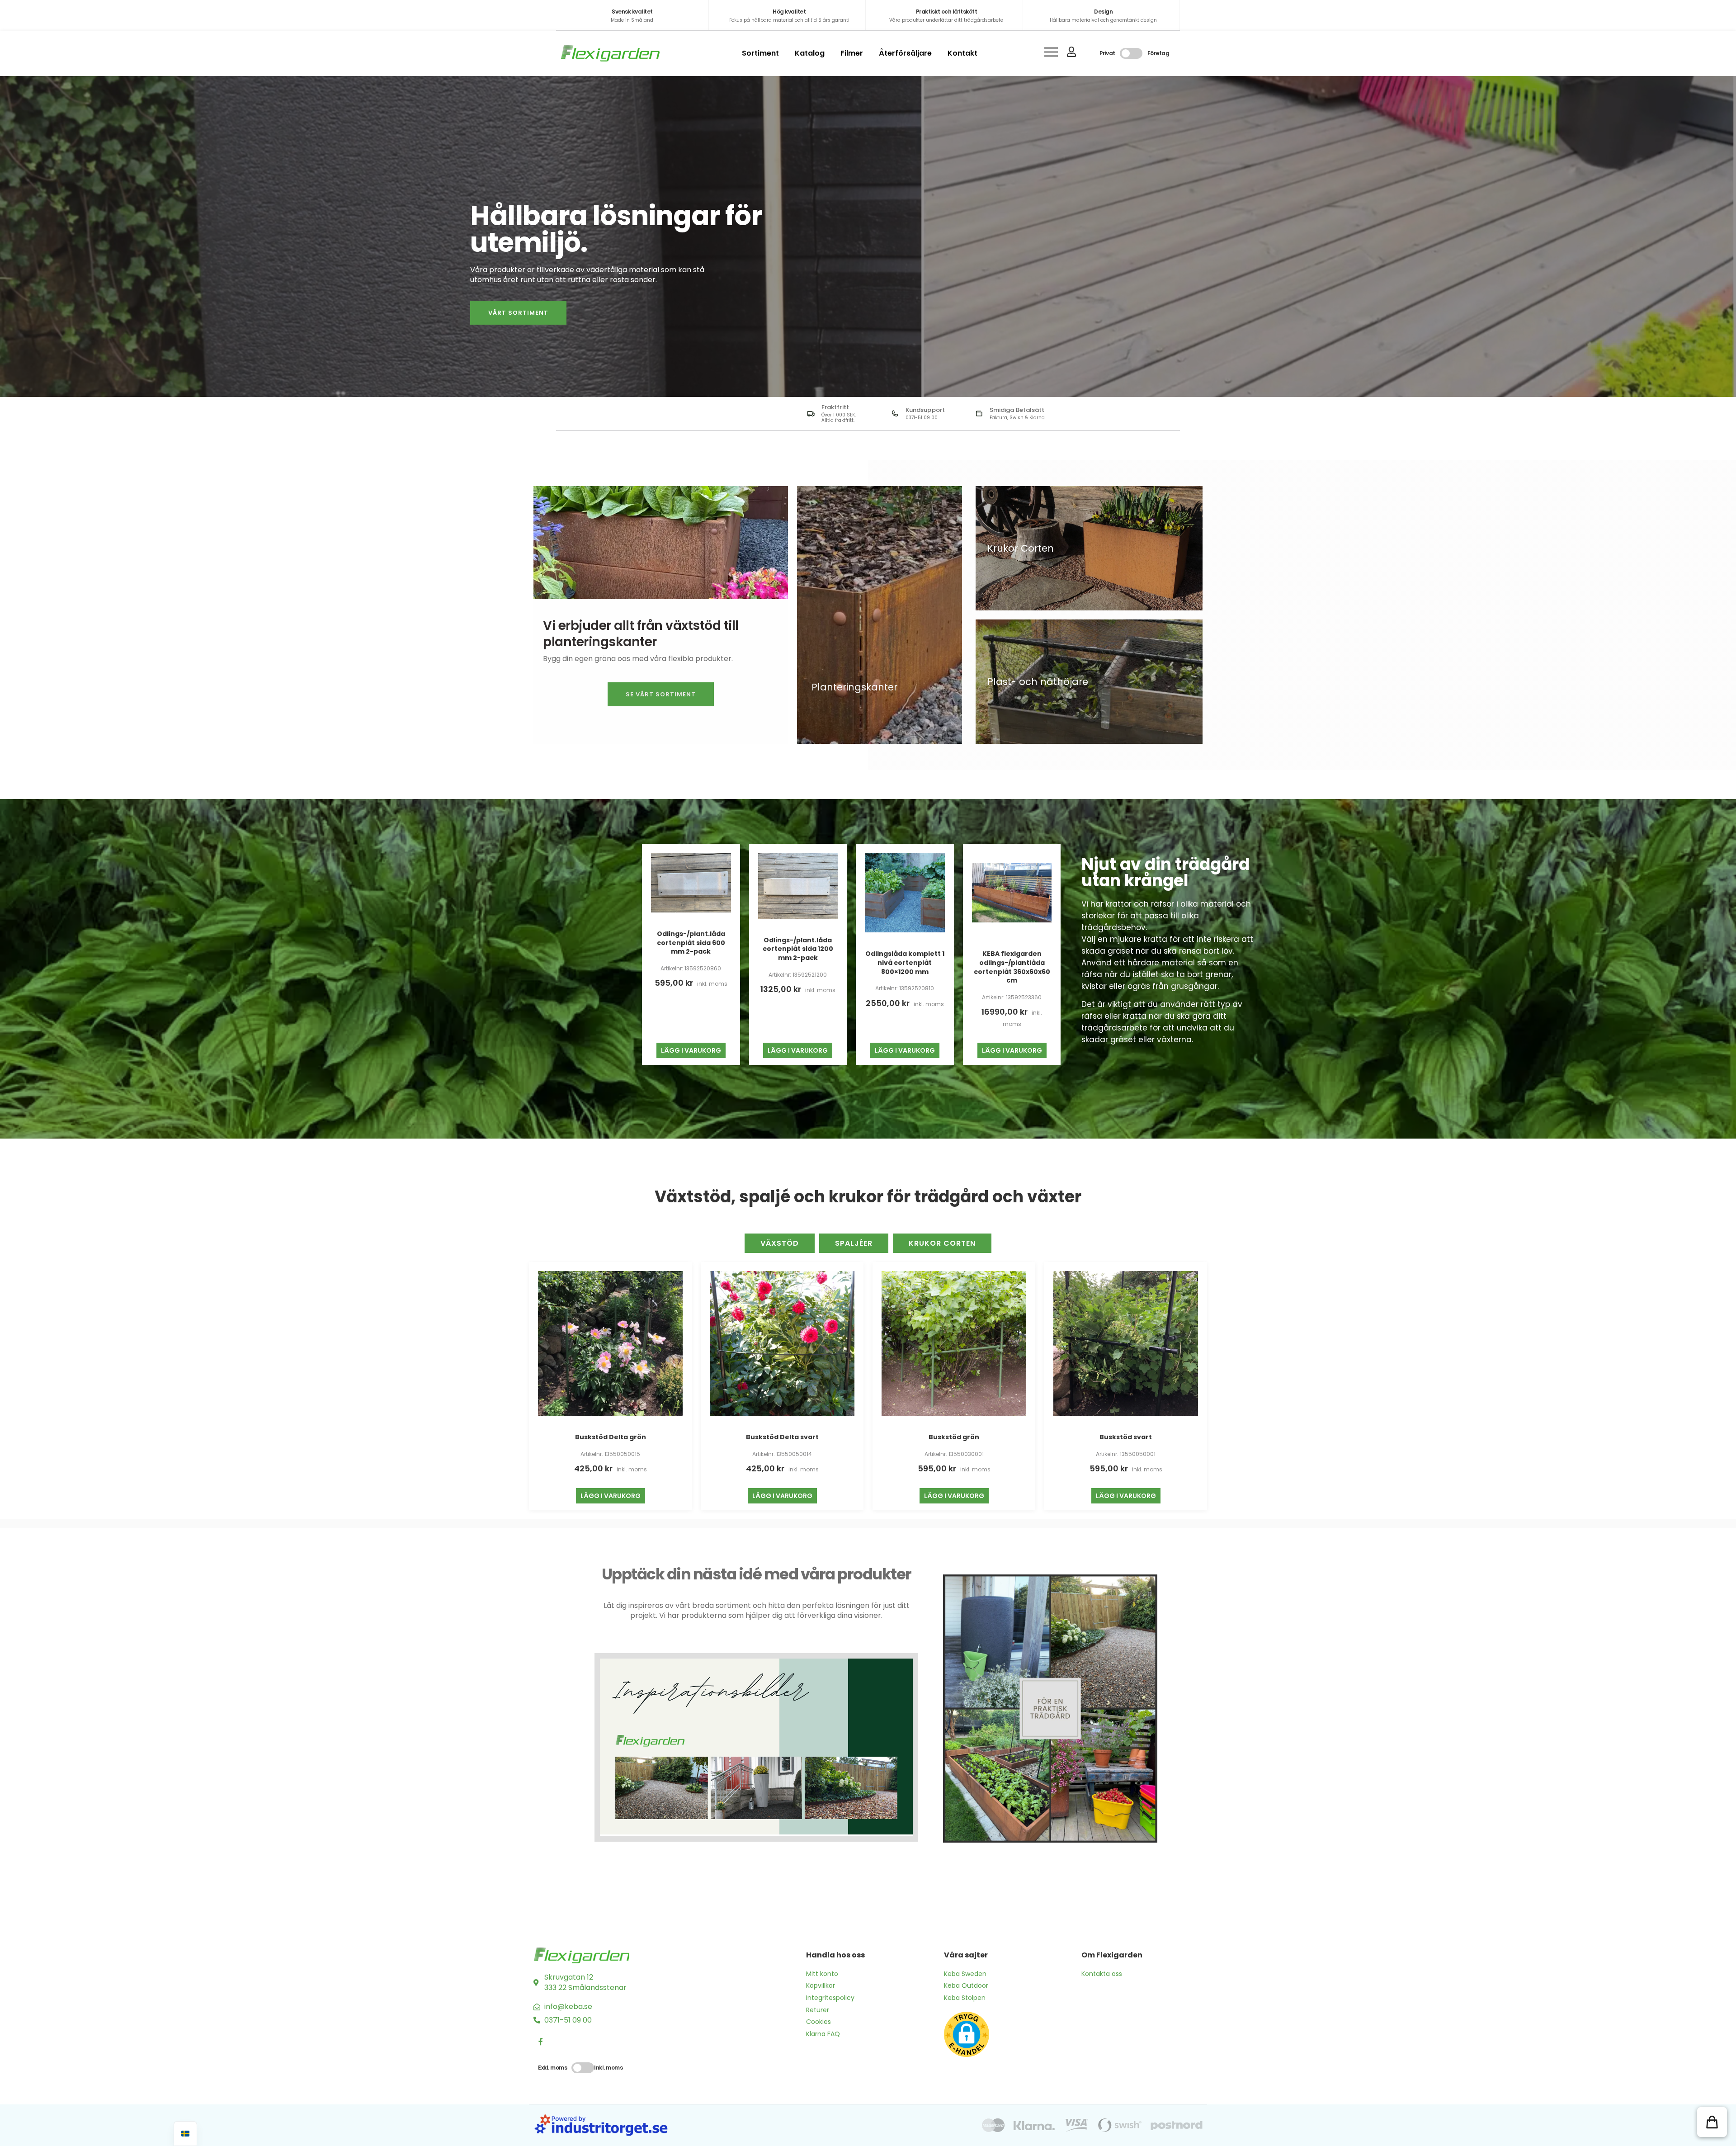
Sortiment (760, 53)
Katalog (810, 53)
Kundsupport (925, 410)
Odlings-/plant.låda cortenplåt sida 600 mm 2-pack (691, 943)
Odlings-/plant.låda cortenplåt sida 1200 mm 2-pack (798, 949)
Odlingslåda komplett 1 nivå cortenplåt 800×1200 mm (905, 962)
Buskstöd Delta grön (611, 1437)
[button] (1712, 2122)
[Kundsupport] (895, 414)
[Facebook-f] (541, 2042)
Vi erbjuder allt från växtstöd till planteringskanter (641, 634)
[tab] (780, 1243)
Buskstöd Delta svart (782, 1437)
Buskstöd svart (1126, 1437)
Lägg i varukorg (691, 1050)
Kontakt (962, 53)
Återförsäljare (905, 53)
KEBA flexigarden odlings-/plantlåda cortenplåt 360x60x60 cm (1012, 967)
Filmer (852, 53)
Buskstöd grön (954, 1437)
